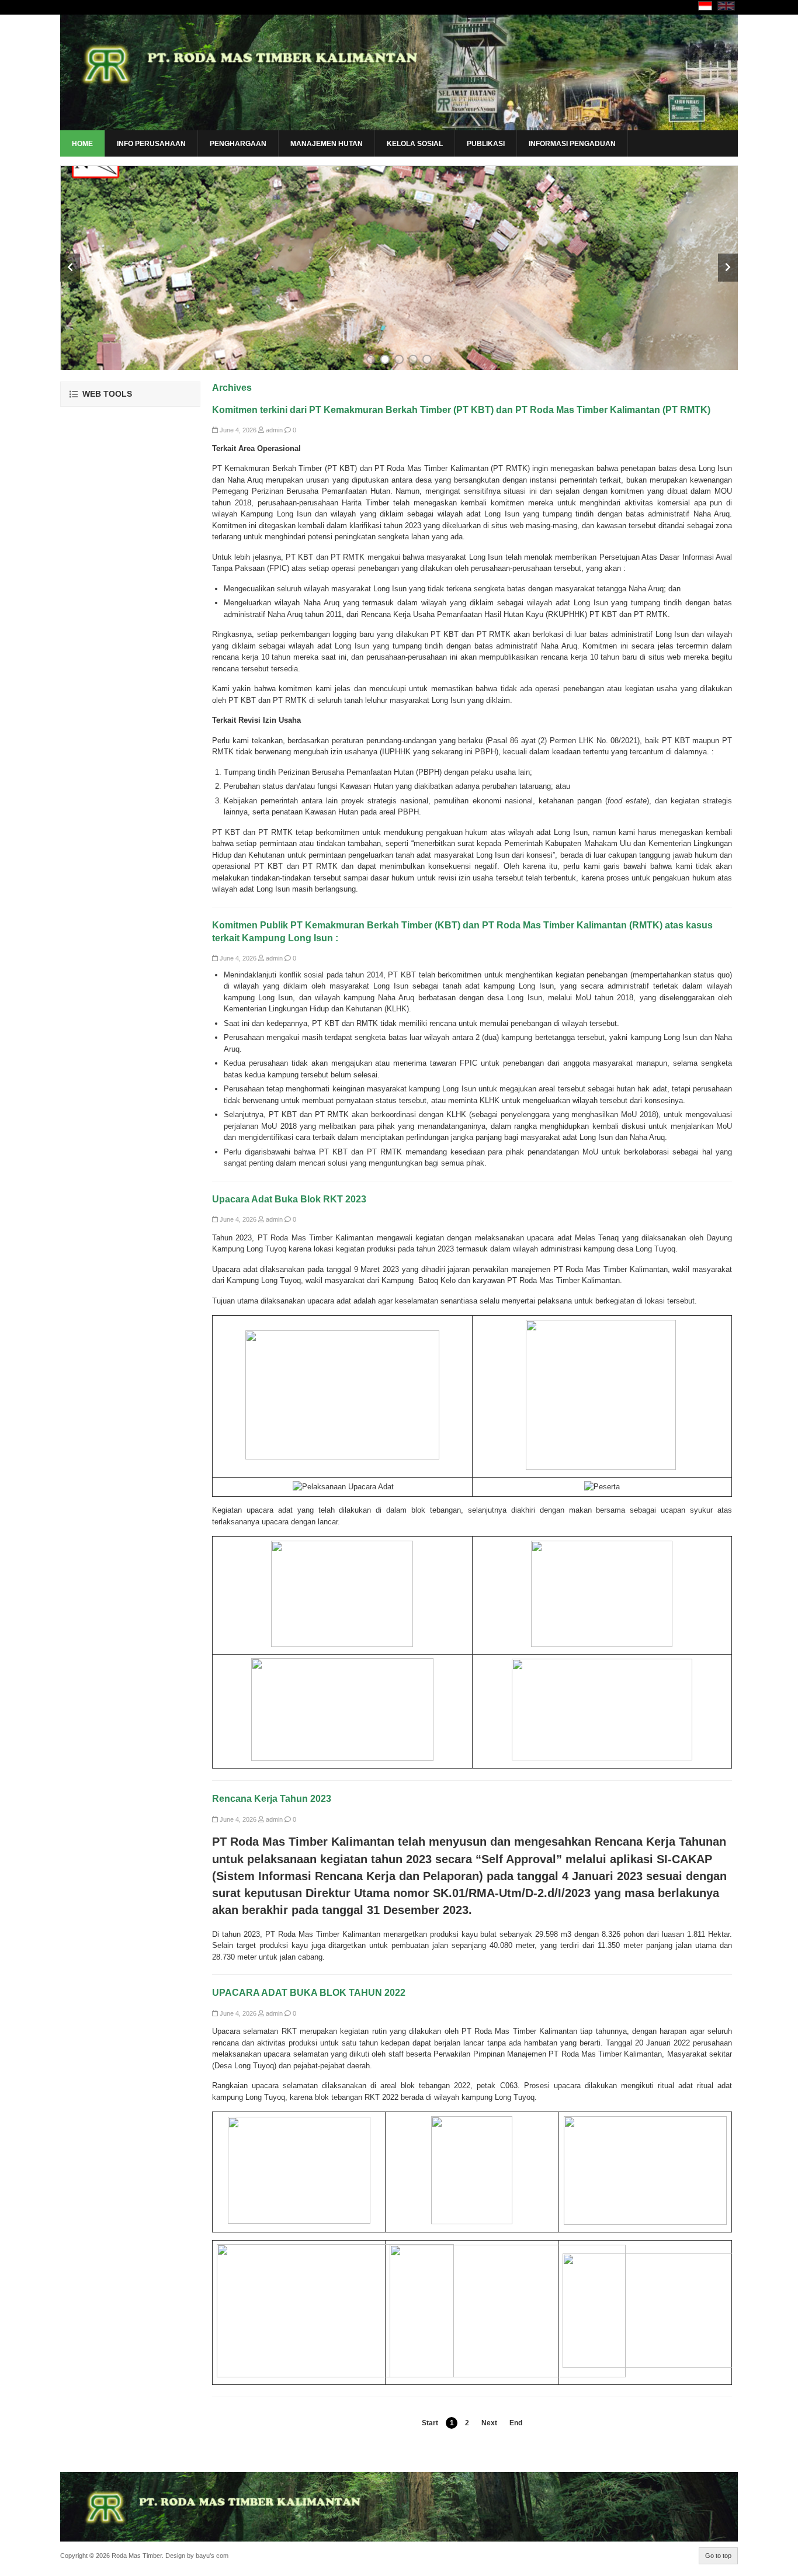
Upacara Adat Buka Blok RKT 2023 (289, 1199)
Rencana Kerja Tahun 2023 (272, 1799)
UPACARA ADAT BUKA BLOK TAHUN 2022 (309, 1993)
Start (430, 2423)
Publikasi (486, 144)
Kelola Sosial (415, 144)
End (516, 2423)
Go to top (718, 2556)
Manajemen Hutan (327, 144)
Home (82, 144)
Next (489, 2423)
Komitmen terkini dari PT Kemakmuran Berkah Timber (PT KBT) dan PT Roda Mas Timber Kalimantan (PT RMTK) (461, 410)
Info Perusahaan (151, 144)
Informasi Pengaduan (572, 144)
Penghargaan (238, 144)
